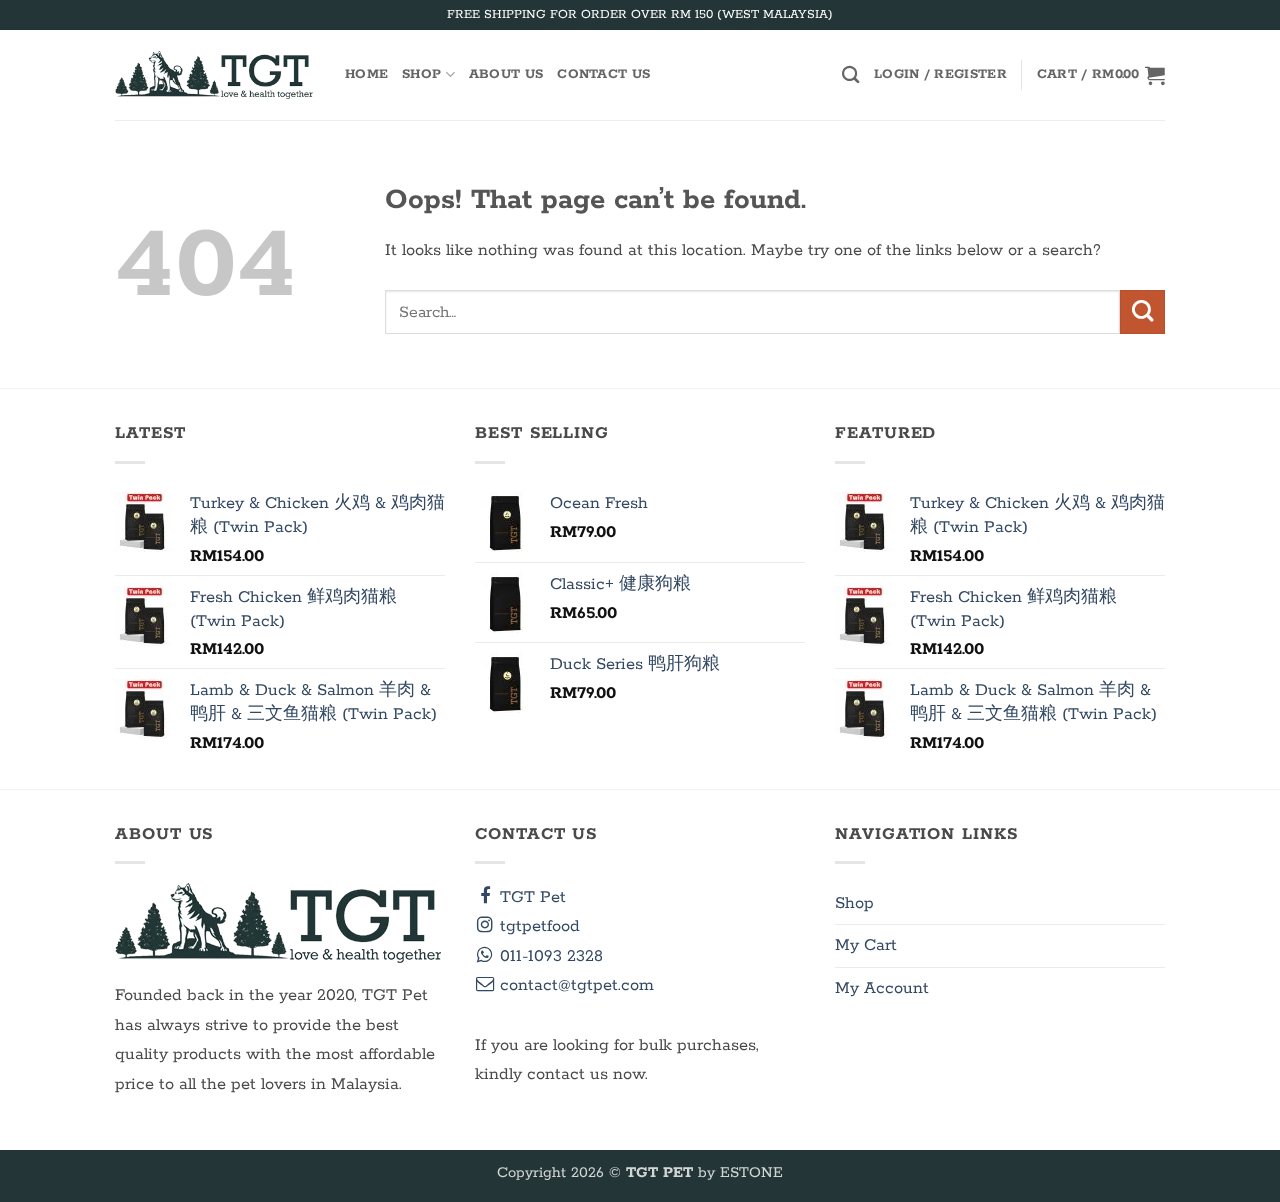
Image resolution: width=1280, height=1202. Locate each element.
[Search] (851, 74)
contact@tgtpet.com (574, 985)
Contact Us (603, 74)
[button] (940, 75)
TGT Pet (530, 897)
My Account (882, 988)
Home (366, 74)
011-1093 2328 (549, 956)
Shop (421, 74)
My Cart (866, 945)
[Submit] (1142, 312)
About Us (506, 74)
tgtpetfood (537, 926)
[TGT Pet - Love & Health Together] (215, 75)
